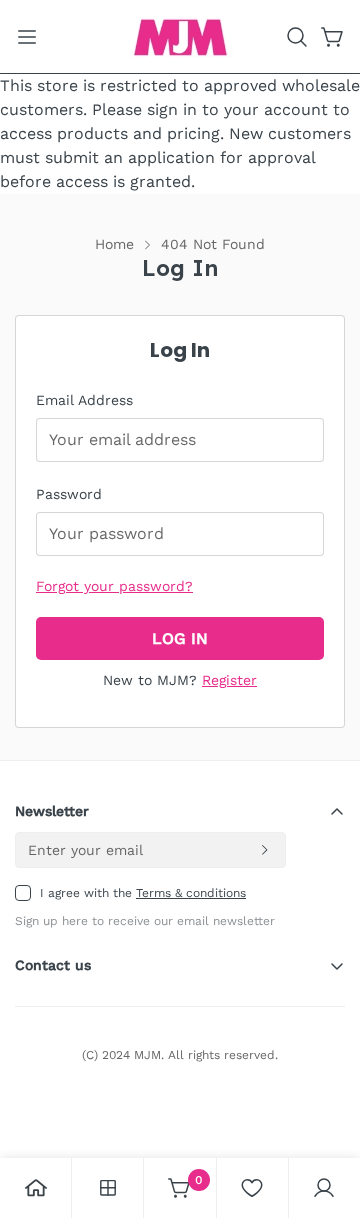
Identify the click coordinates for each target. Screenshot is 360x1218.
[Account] (324, 1188)
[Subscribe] (263, 850)
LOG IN (180, 638)
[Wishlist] (252, 1188)
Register (229, 680)
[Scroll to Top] (324, 1112)
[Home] (36, 1188)
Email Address (84, 400)
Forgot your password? (114, 586)
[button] (297, 37)
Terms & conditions (191, 893)
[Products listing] (108, 1188)
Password (69, 494)
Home (114, 244)
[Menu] (27, 37)
